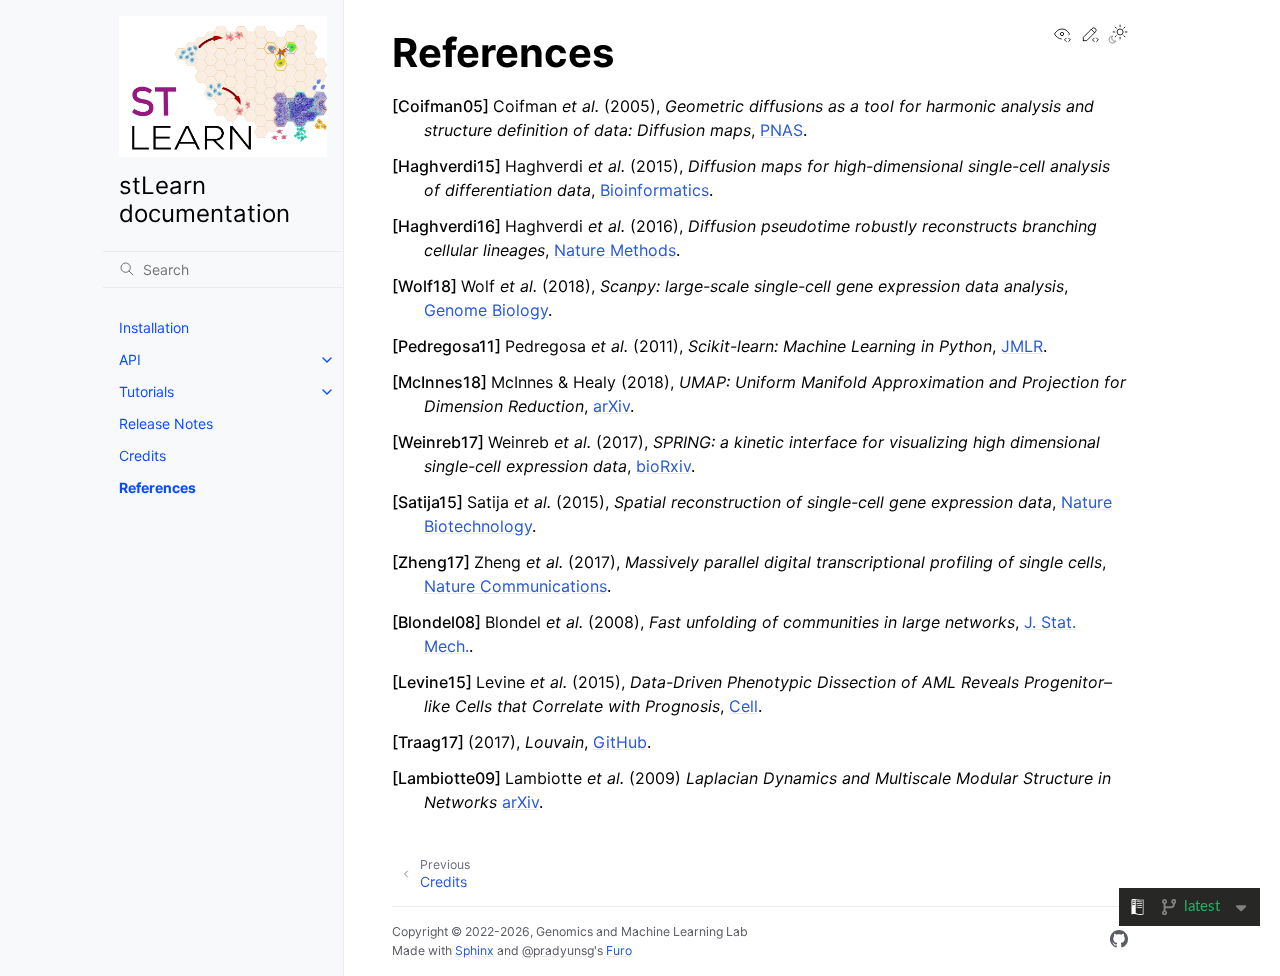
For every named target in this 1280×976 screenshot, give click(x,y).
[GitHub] (1119, 942)
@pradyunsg (558, 950)
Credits (142, 455)
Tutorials (146, 391)
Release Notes (166, 423)
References (157, 487)
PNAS (781, 130)
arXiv (611, 406)
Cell (743, 706)
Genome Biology (486, 310)
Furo (619, 950)
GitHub (620, 742)
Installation (154, 327)
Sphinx (474, 950)
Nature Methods (615, 250)
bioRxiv (663, 466)
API (130, 359)
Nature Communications (515, 586)
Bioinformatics (654, 190)
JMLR (1022, 346)
